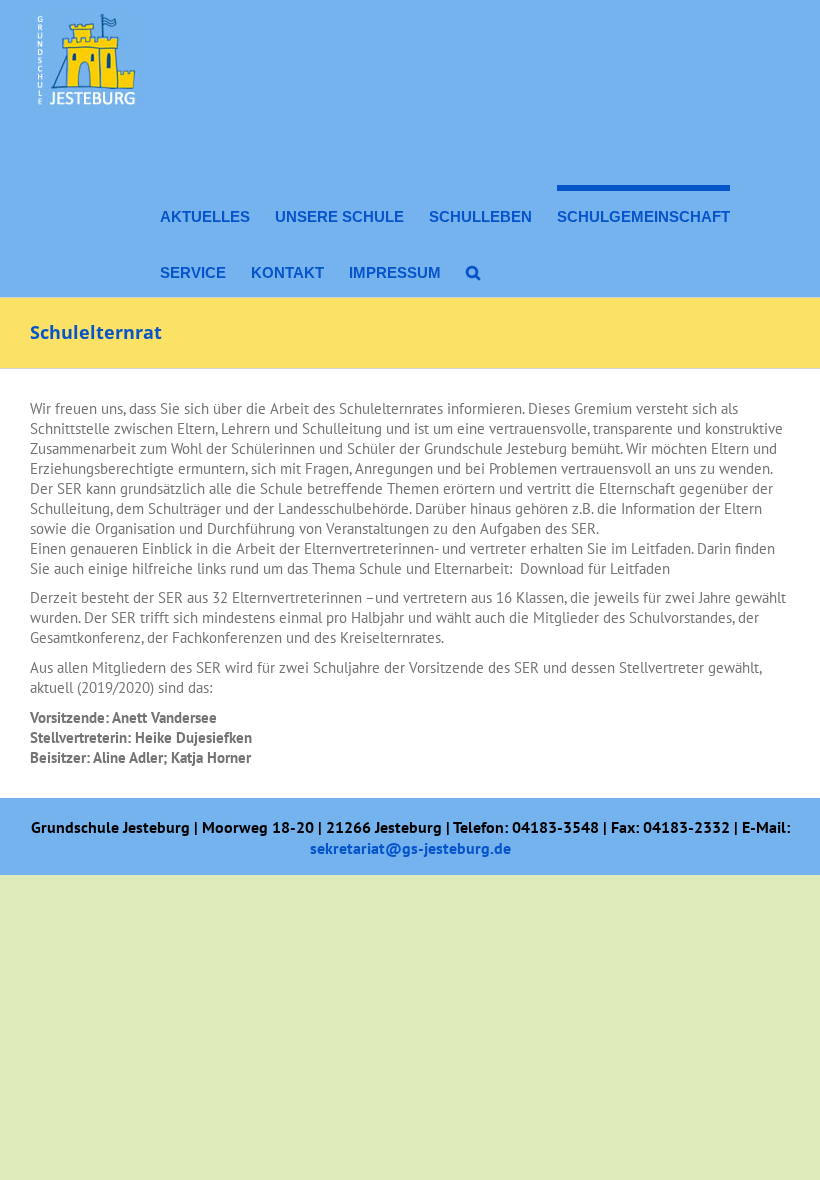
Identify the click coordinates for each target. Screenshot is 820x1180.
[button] (473, 269)
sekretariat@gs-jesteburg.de (410, 848)
